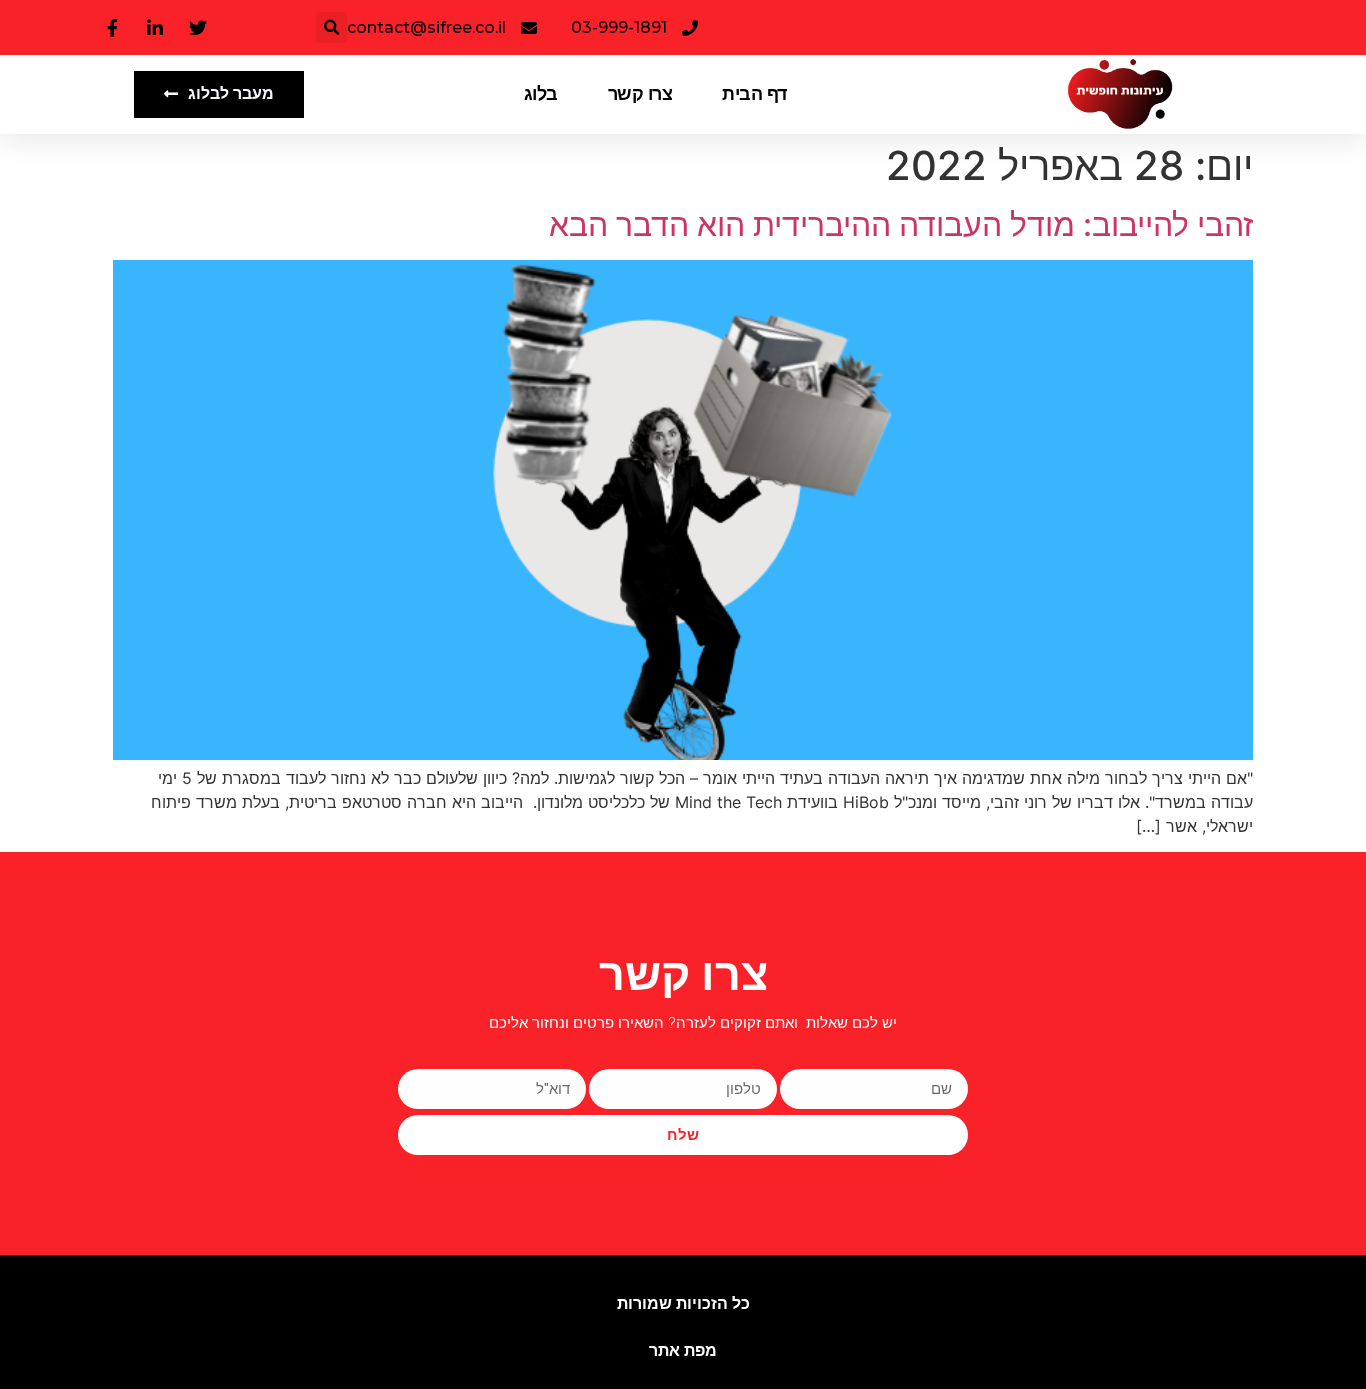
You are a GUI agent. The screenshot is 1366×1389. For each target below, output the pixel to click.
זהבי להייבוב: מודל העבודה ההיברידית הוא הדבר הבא (901, 224)
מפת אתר (683, 1350)
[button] (331, 27)
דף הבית (754, 94)
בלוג (541, 94)
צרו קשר (640, 94)
